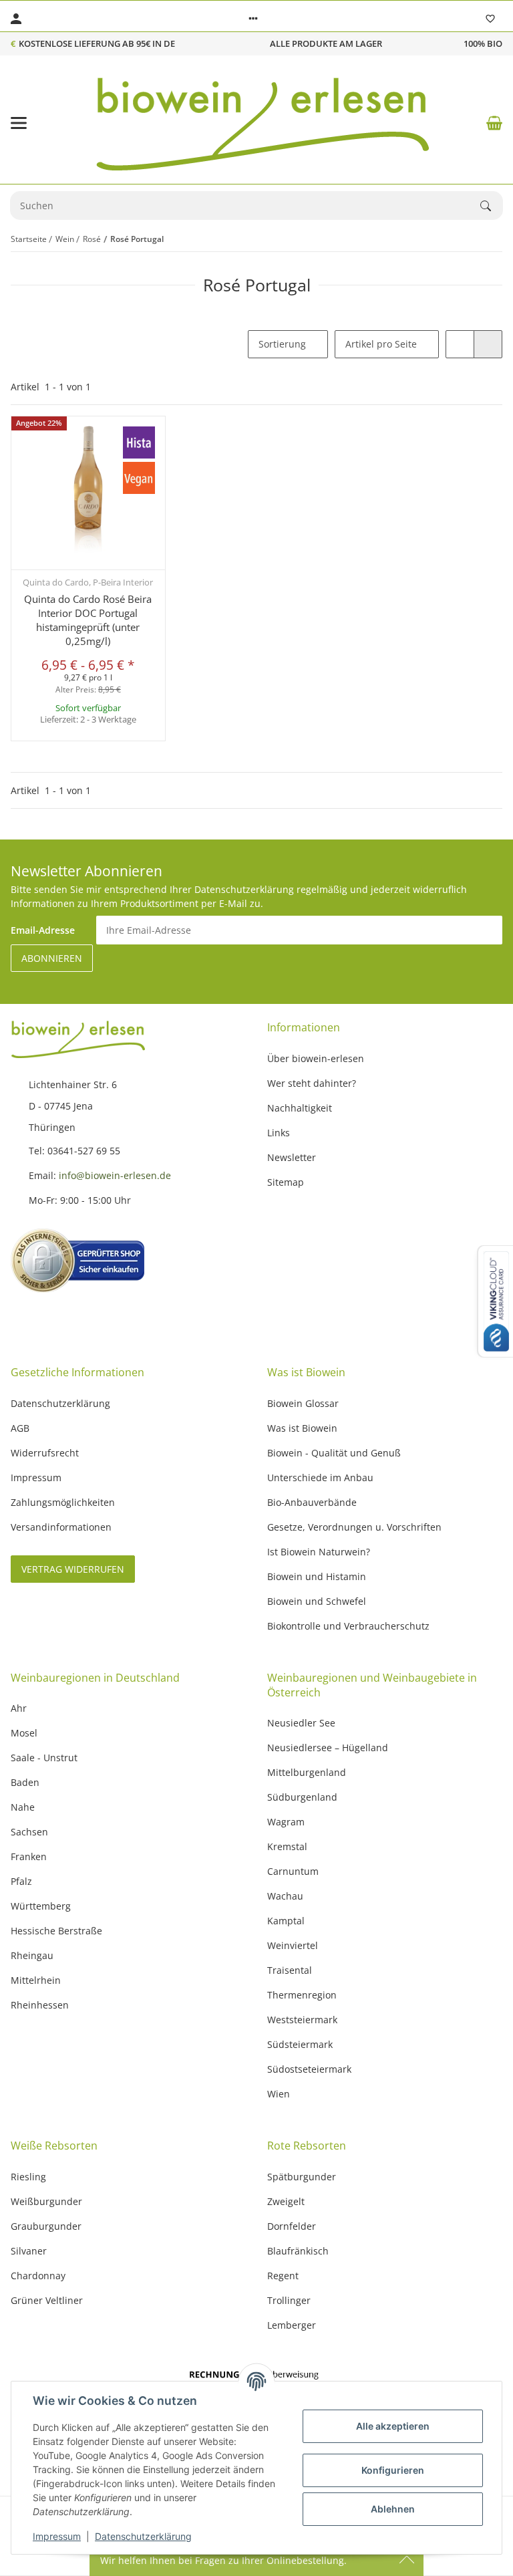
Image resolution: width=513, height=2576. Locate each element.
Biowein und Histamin (317, 1576)
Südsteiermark (300, 2044)
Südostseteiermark (309, 2069)
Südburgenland (302, 1797)
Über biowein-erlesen (316, 1058)
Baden (25, 1782)
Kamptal (286, 1921)
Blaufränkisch (298, 2251)
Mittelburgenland (307, 1772)
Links (279, 1133)
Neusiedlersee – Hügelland (328, 1748)
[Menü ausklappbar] (19, 123)
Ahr (19, 1708)
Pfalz (21, 1881)
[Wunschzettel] (490, 19)
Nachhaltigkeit (300, 1108)
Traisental (290, 1970)
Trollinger (289, 2300)
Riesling (28, 2177)
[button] (253, 19)
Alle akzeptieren (393, 2426)
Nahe (23, 1807)
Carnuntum (293, 1871)
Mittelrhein (36, 1980)
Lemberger (292, 2325)
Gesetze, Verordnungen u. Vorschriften (354, 1527)
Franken (29, 1856)
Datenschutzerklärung (143, 2536)
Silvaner (29, 2251)
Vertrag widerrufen (73, 1569)
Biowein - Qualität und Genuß (334, 1453)
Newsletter (292, 1157)
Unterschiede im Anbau (320, 1477)
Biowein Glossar (303, 1403)
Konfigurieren (393, 2470)
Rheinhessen (40, 2005)
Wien (279, 2094)
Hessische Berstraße (56, 1931)
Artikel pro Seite (381, 344)
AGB (20, 1428)
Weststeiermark (302, 2020)
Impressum (57, 2536)
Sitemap (286, 1182)
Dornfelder (292, 2226)
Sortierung (282, 344)
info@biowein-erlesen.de (115, 1175)
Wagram (286, 1822)
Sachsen (29, 1832)
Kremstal (287, 1846)
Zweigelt (286, 2201)
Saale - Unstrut (44, 1758)
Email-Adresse (43, 930)
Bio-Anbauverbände (312, 1502)
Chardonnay (38, 2276)
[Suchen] (492, 206)
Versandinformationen (61, 1527)
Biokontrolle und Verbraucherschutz (348, 1626)
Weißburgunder (46, 2201)
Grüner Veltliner (47, 2300)
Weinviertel (293, 1945)
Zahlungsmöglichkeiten (63, 1502)
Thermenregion (302, 1995)
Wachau (285, 1896)
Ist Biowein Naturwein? (319, 1552)
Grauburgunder (46, 2226)
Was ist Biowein (302, 1428)
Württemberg (41, 1906)
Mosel (24, 1733)
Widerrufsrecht (45, 1453)
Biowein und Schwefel (317, 1601)
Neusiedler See (301, 1723)
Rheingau (32, 1955)
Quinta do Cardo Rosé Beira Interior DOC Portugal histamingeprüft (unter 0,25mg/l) (88, 620)
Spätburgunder (302, 2177)
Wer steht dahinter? (312, 1083)
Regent (283, 2276)
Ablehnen (393, 2509)
